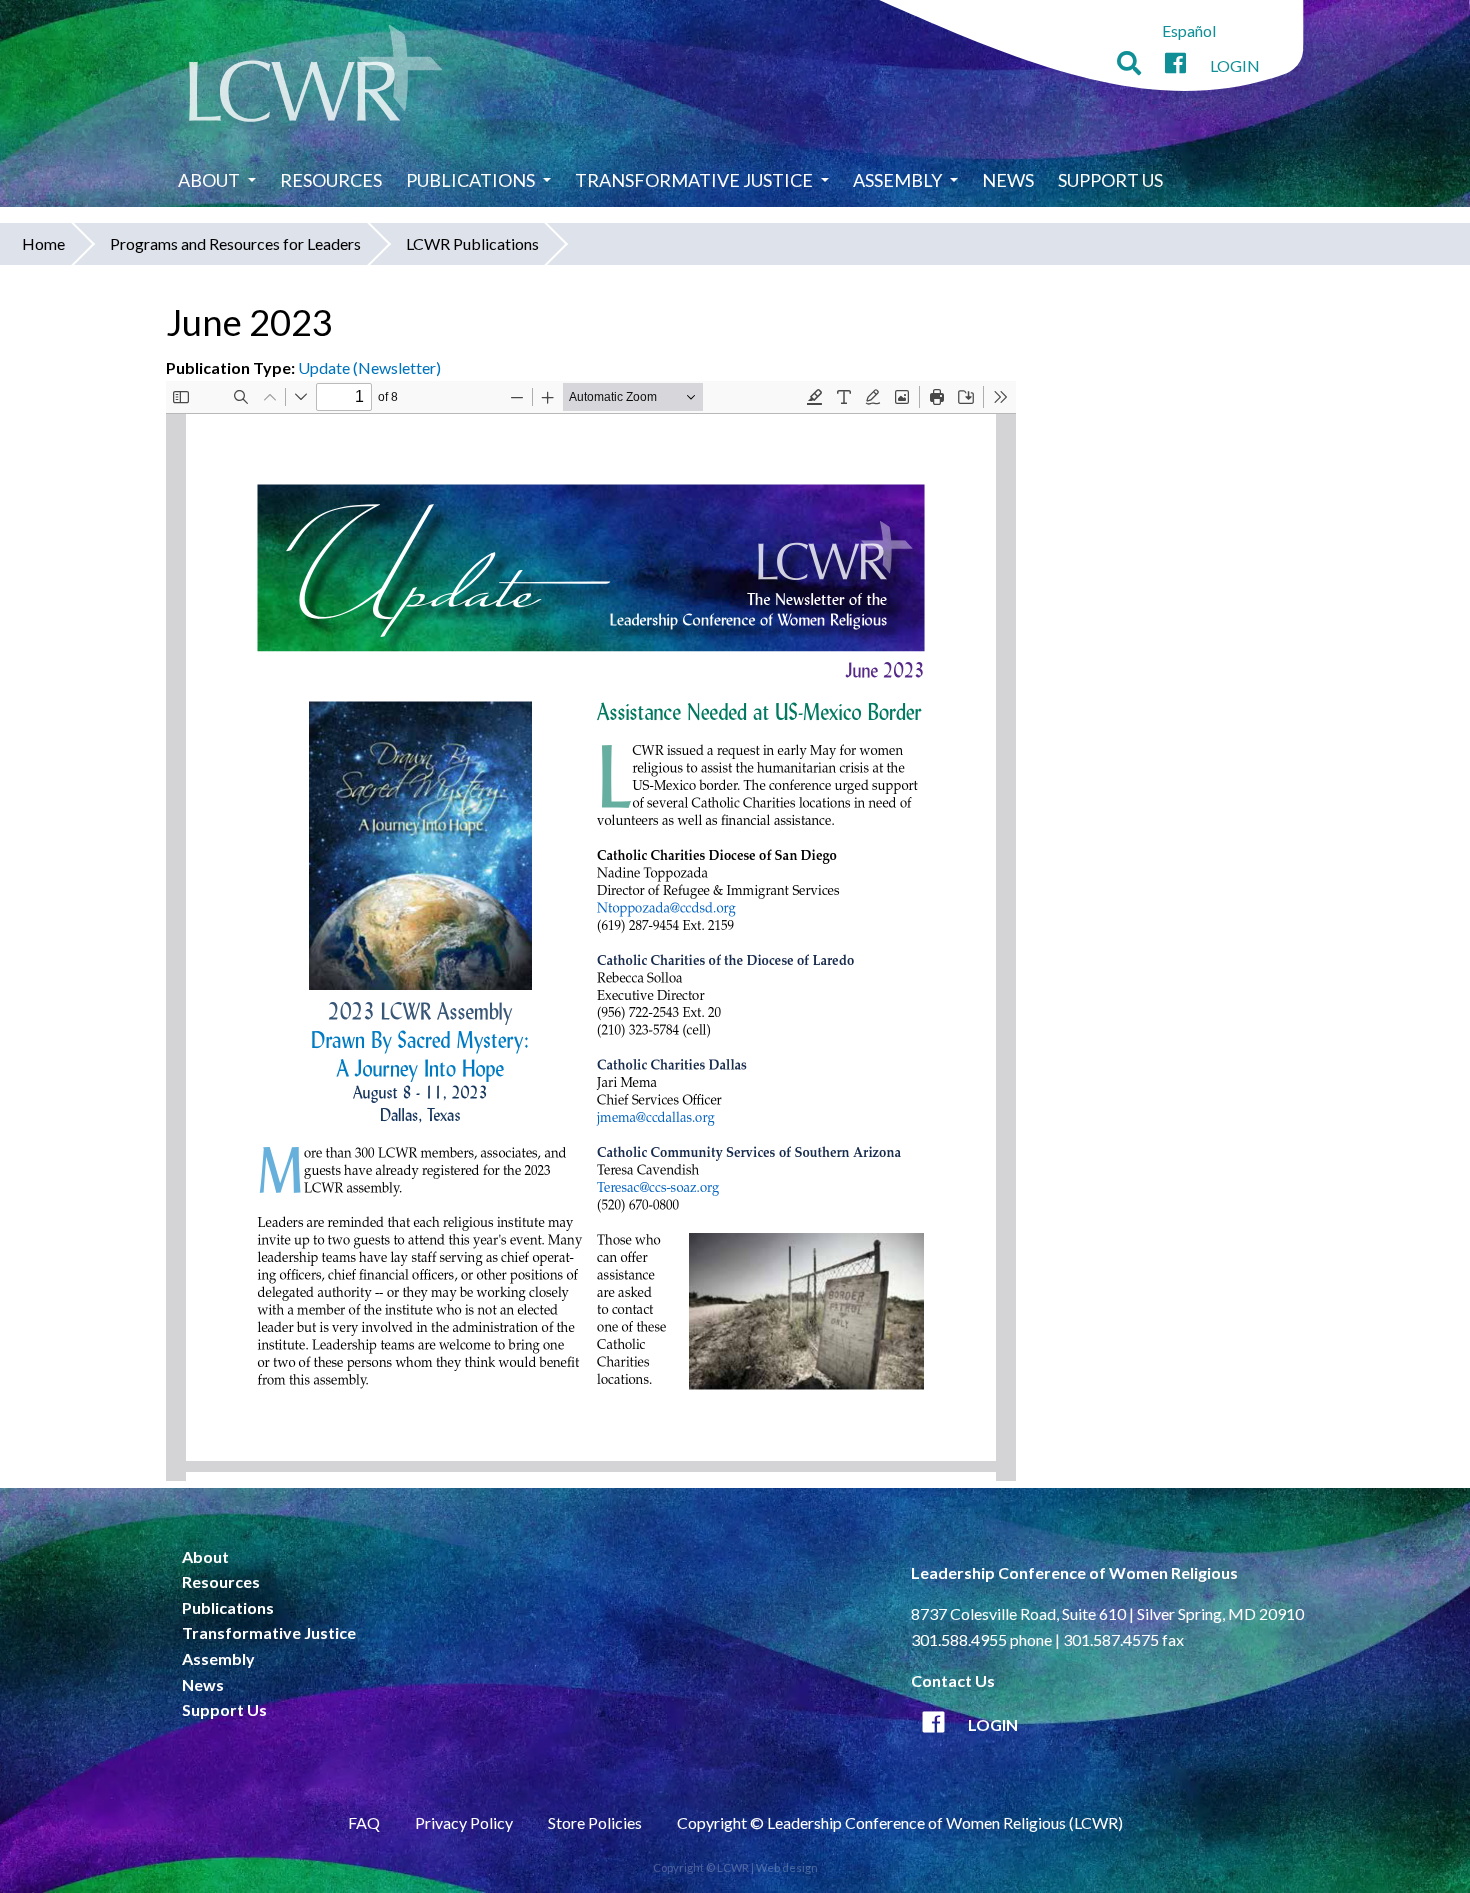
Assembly (897, 180)
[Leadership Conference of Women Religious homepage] (316, 76)
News (1008, 180)
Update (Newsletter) (369, 367)
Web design (787, 1867)
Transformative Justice (694, 180)
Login (1235, 65)
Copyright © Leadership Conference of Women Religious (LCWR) (900, 1822)
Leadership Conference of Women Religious (1074, 1572)
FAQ (364, 1822)
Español (1189, 30)
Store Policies (595, 1822)
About (209, 180)
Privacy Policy (464, 1822)
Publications (470, 180)
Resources (331, 180)
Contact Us (953, 1680)
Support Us (1110, 180)
